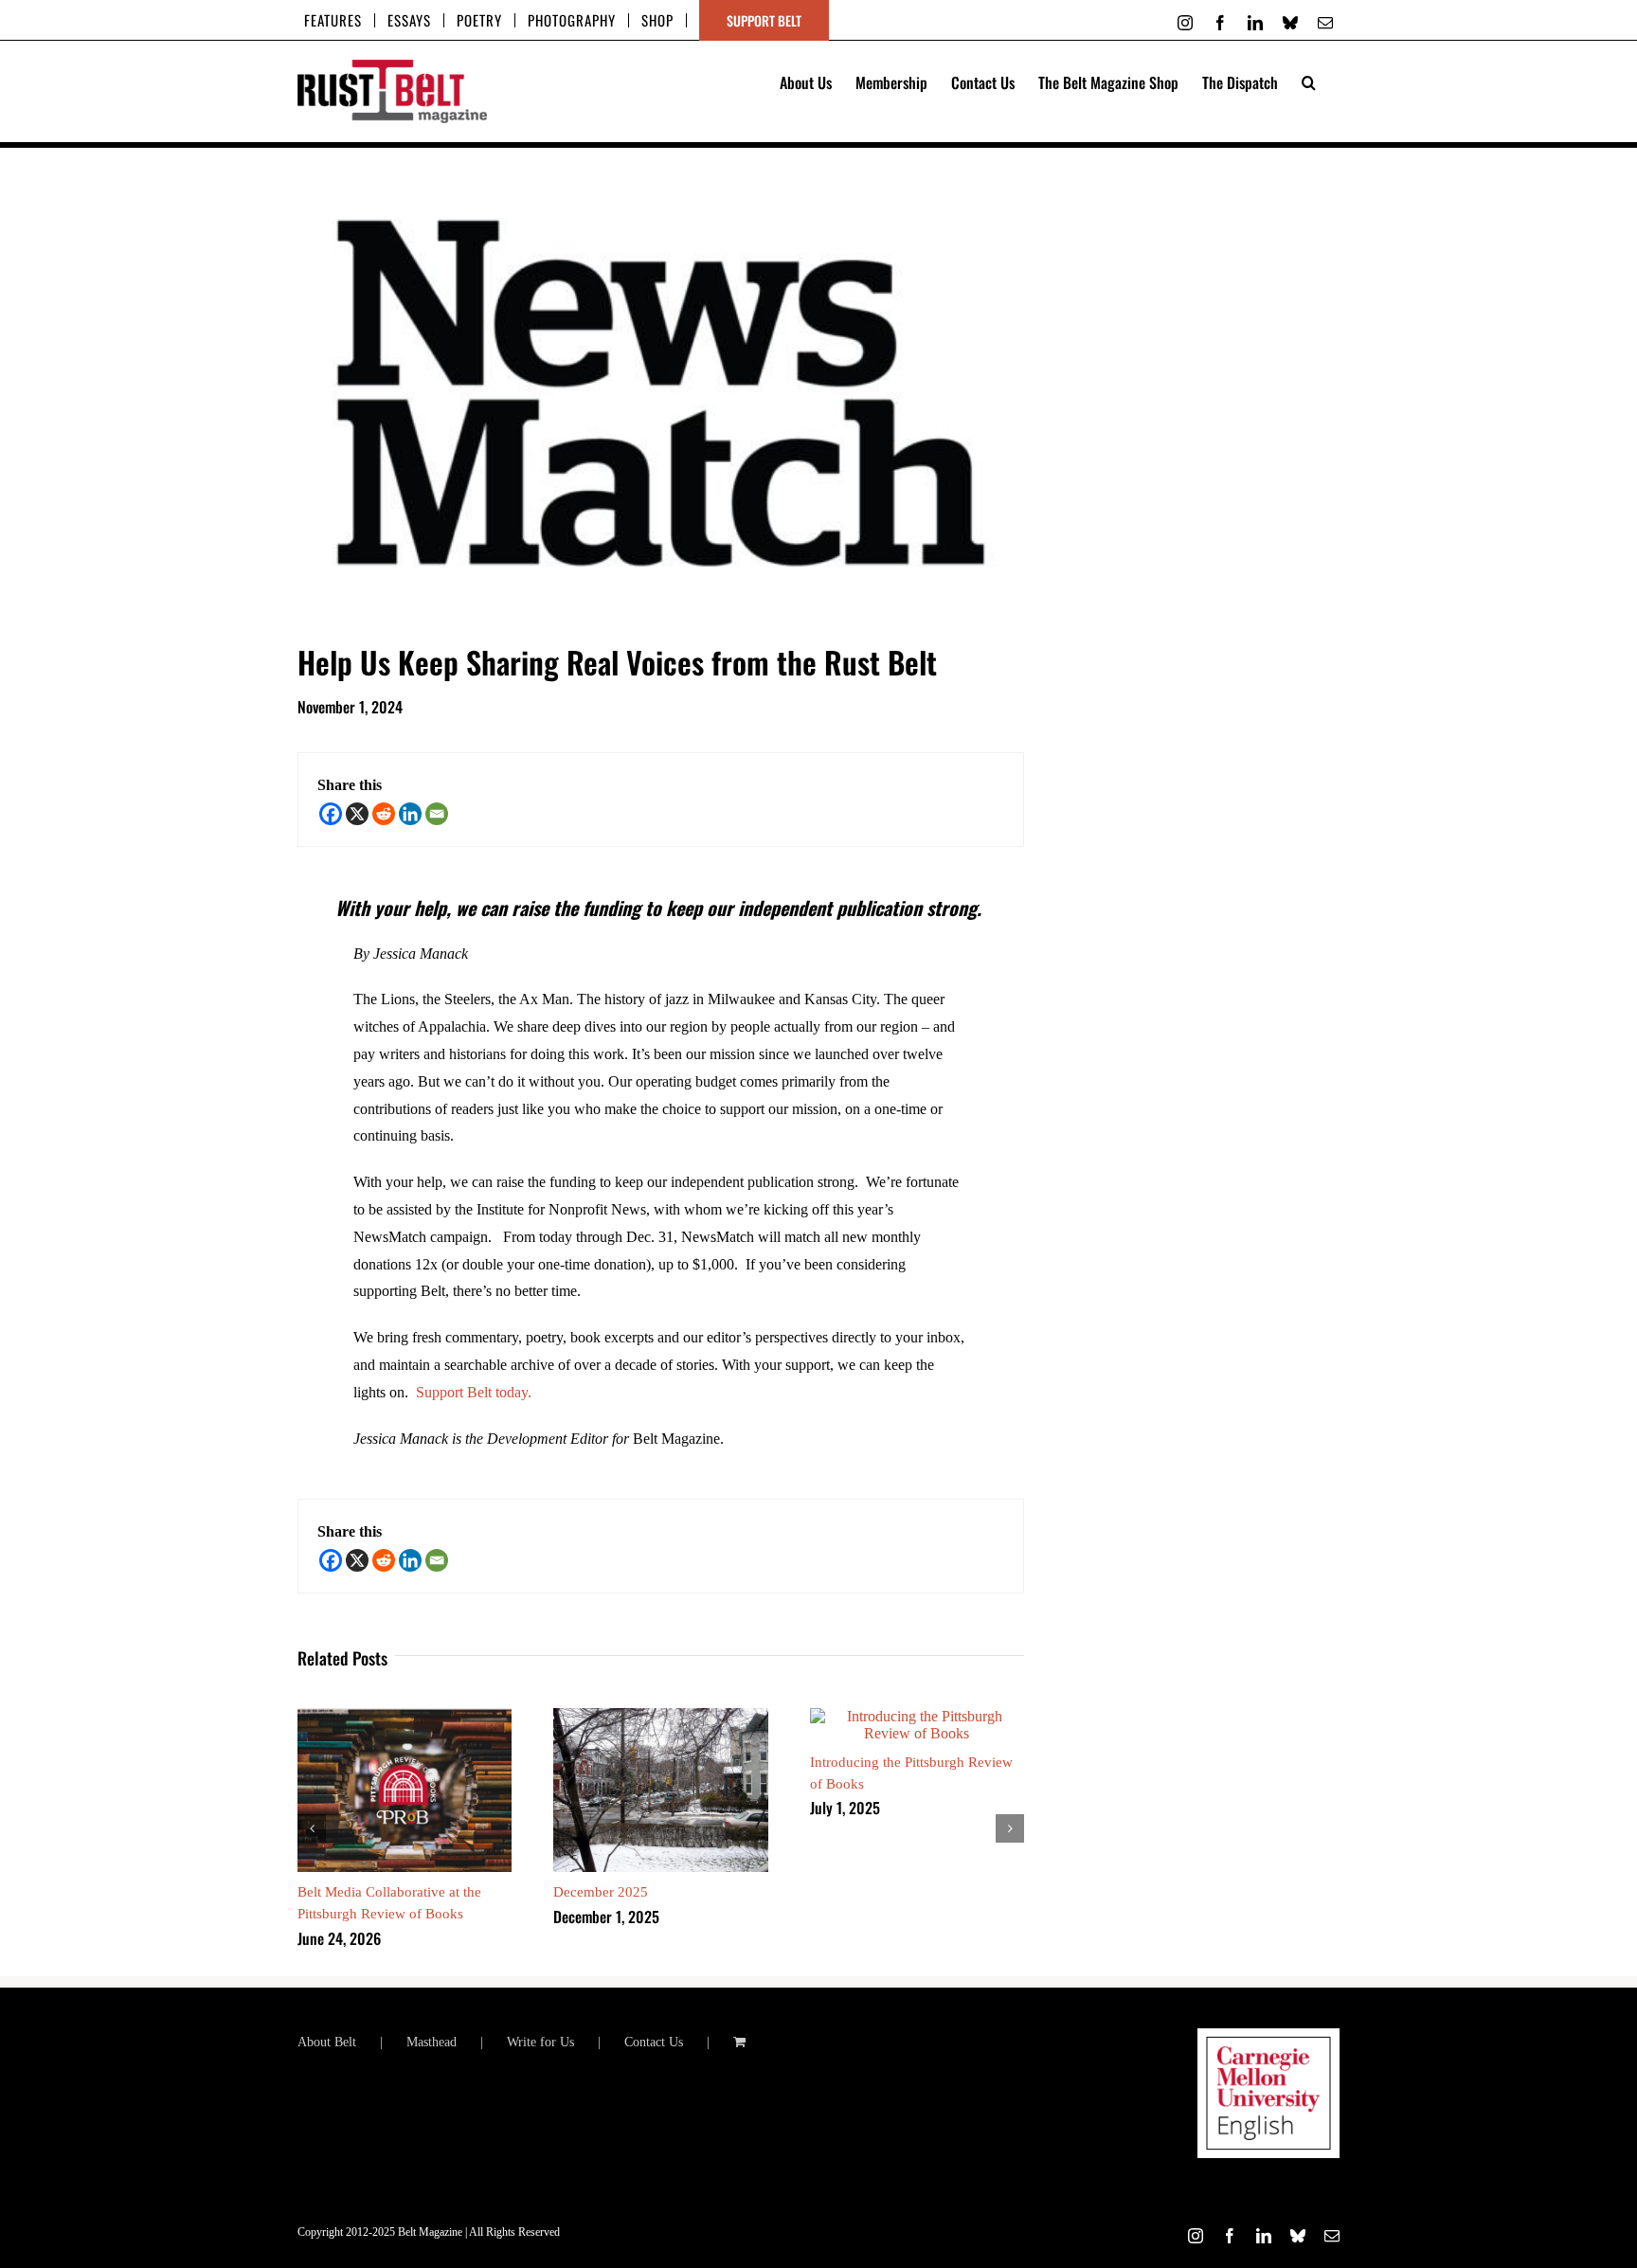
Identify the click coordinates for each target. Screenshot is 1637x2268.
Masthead (432, 2042)
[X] (357, 814)
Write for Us (540, 2042)
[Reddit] (384, 814)
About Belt (327, 2042)
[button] (1309, 81)
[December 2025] (660, 1716)
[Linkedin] (410, 814)
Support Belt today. (474, 1392)
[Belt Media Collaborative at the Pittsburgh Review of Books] (405, 1716)
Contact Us (654, 2042)
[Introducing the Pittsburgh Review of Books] (917, 1716)
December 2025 (601, 1892)
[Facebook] (331, 814)
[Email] (437, 814)
